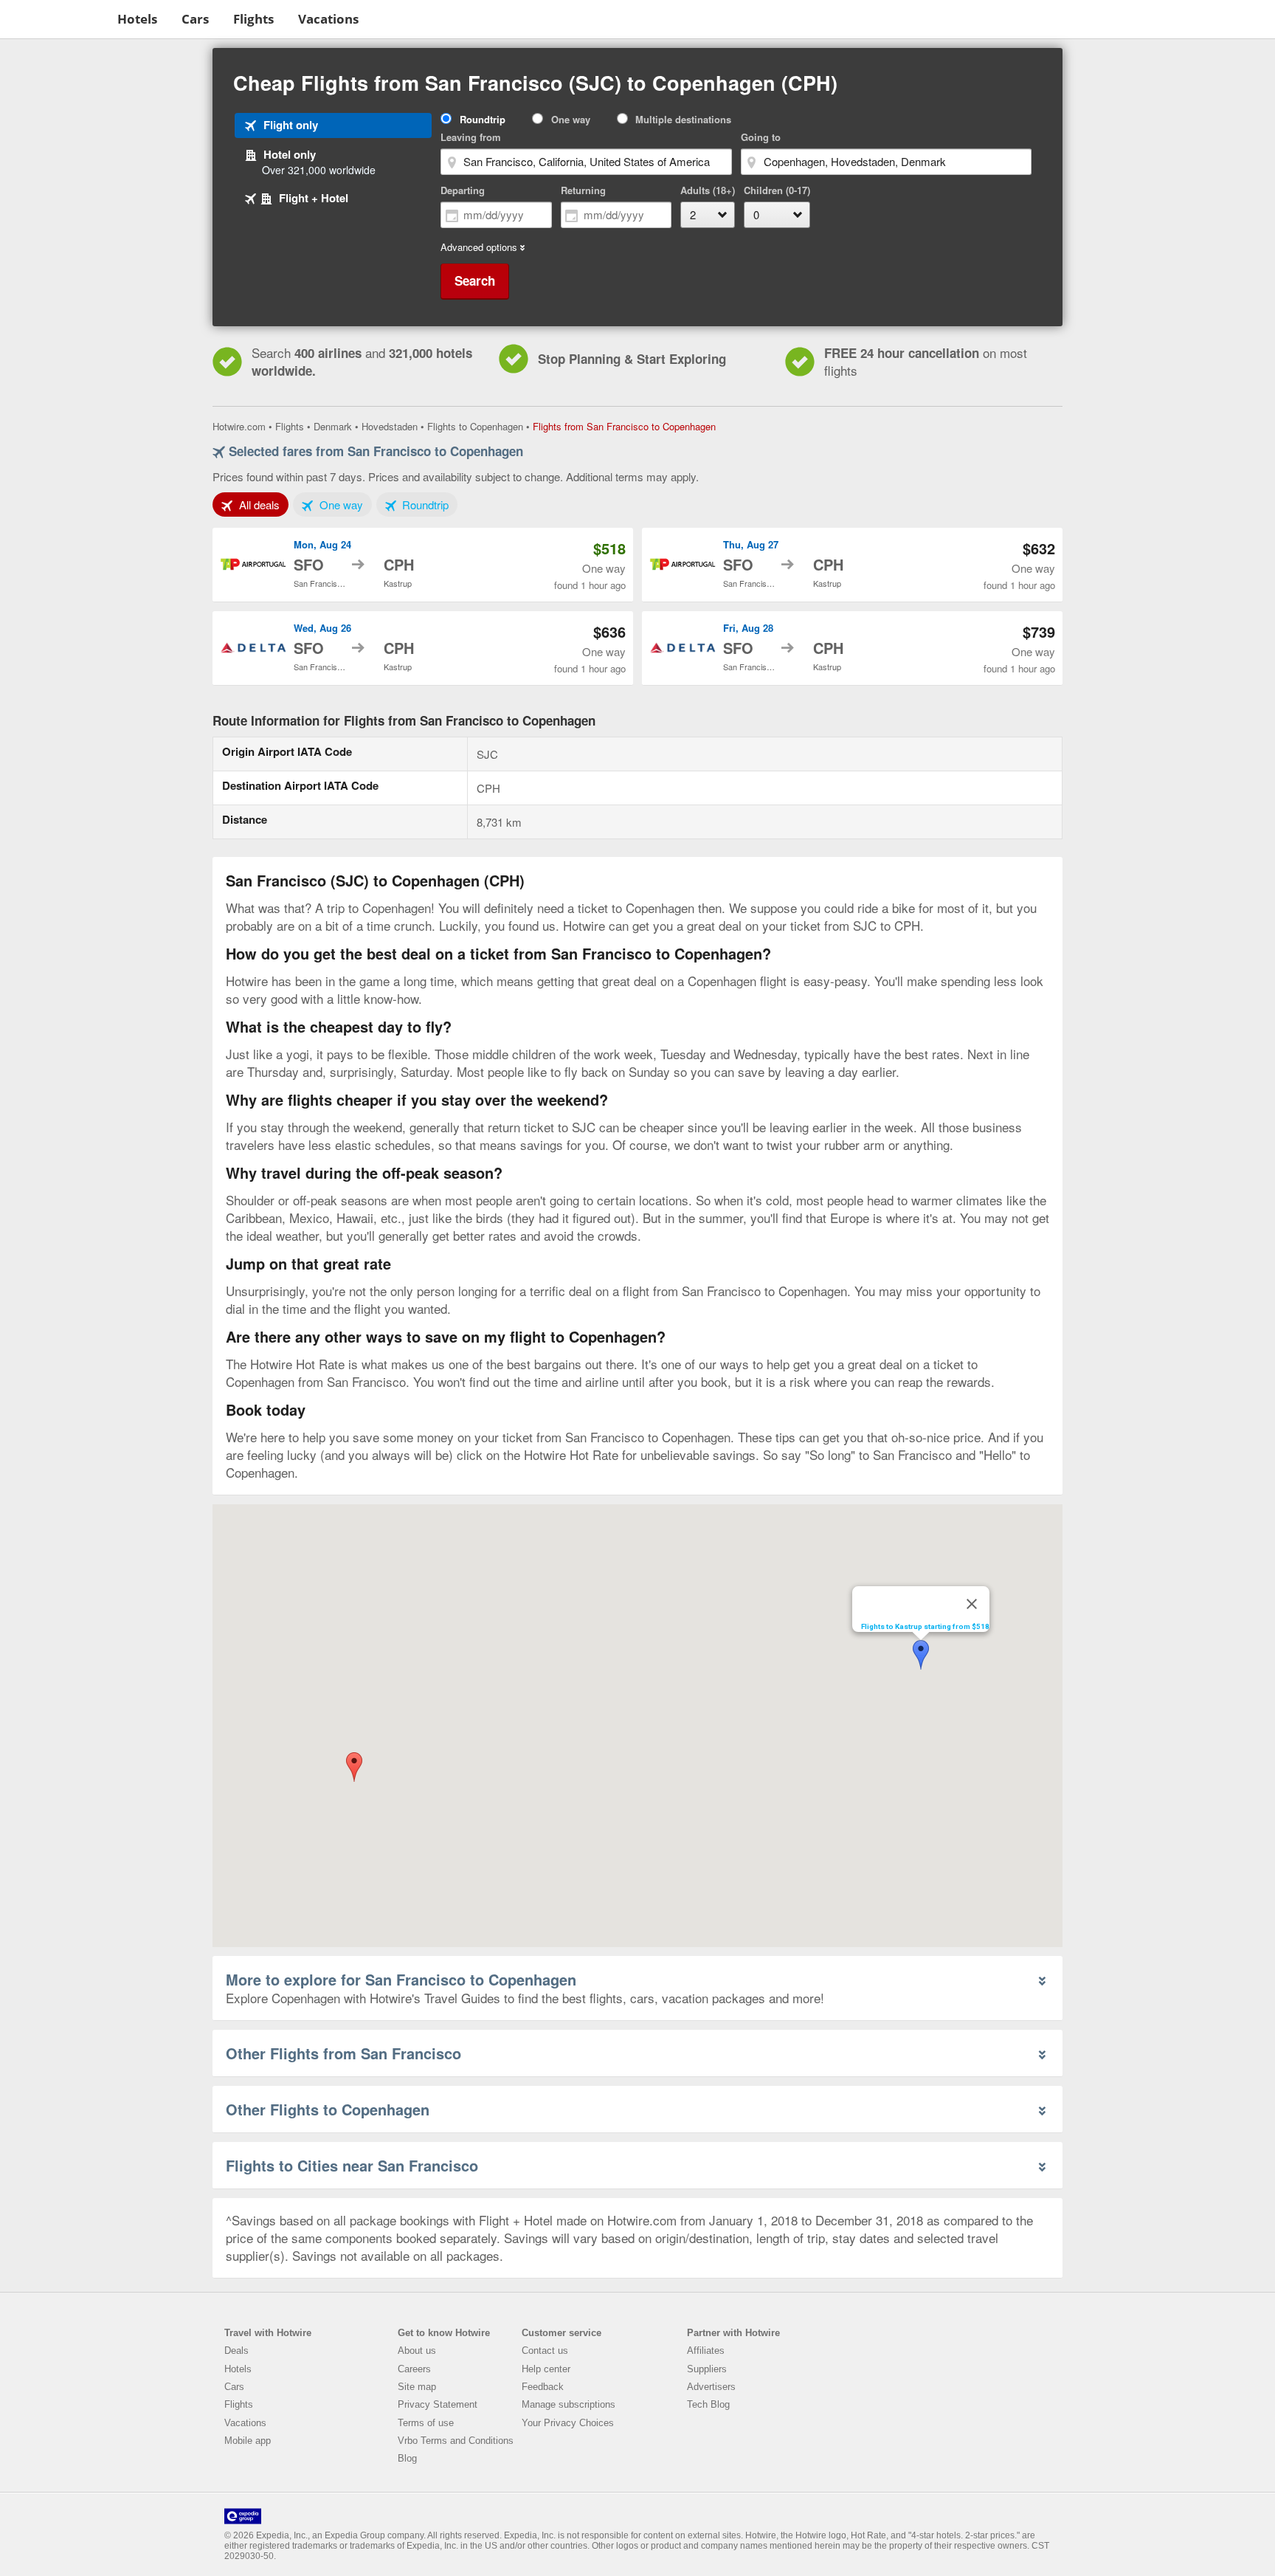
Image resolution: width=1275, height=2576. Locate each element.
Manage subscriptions (569, 2404)
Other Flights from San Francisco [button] (343, 2053)
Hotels (137, 19)
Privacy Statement (438, 2404)
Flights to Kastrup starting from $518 (925, 1626)
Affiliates (706, 2351)
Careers (414, 2369)
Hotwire (56, 18)
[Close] (972, 1604)
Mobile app (248, 2441)
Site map (417, 2387)
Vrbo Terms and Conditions (456, 2441)
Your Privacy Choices (568, 2423)
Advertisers (711, 2387)
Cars (195, 19)
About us (417, 2351)
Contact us (545, 2351)
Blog (407, 2458)
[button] (354, 1767)
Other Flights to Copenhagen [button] (328, 2109)
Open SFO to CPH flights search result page (423, 565)
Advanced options (479, 247)
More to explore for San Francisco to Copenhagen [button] (401, 1979)
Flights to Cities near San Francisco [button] (352, 2165)
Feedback (543, 2387)
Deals (236, 2351)
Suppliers (707, 2369)
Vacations (328, 19)
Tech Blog (708, 2404)
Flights (253, 19)
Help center (546, 2369)
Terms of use (426, 2423)
